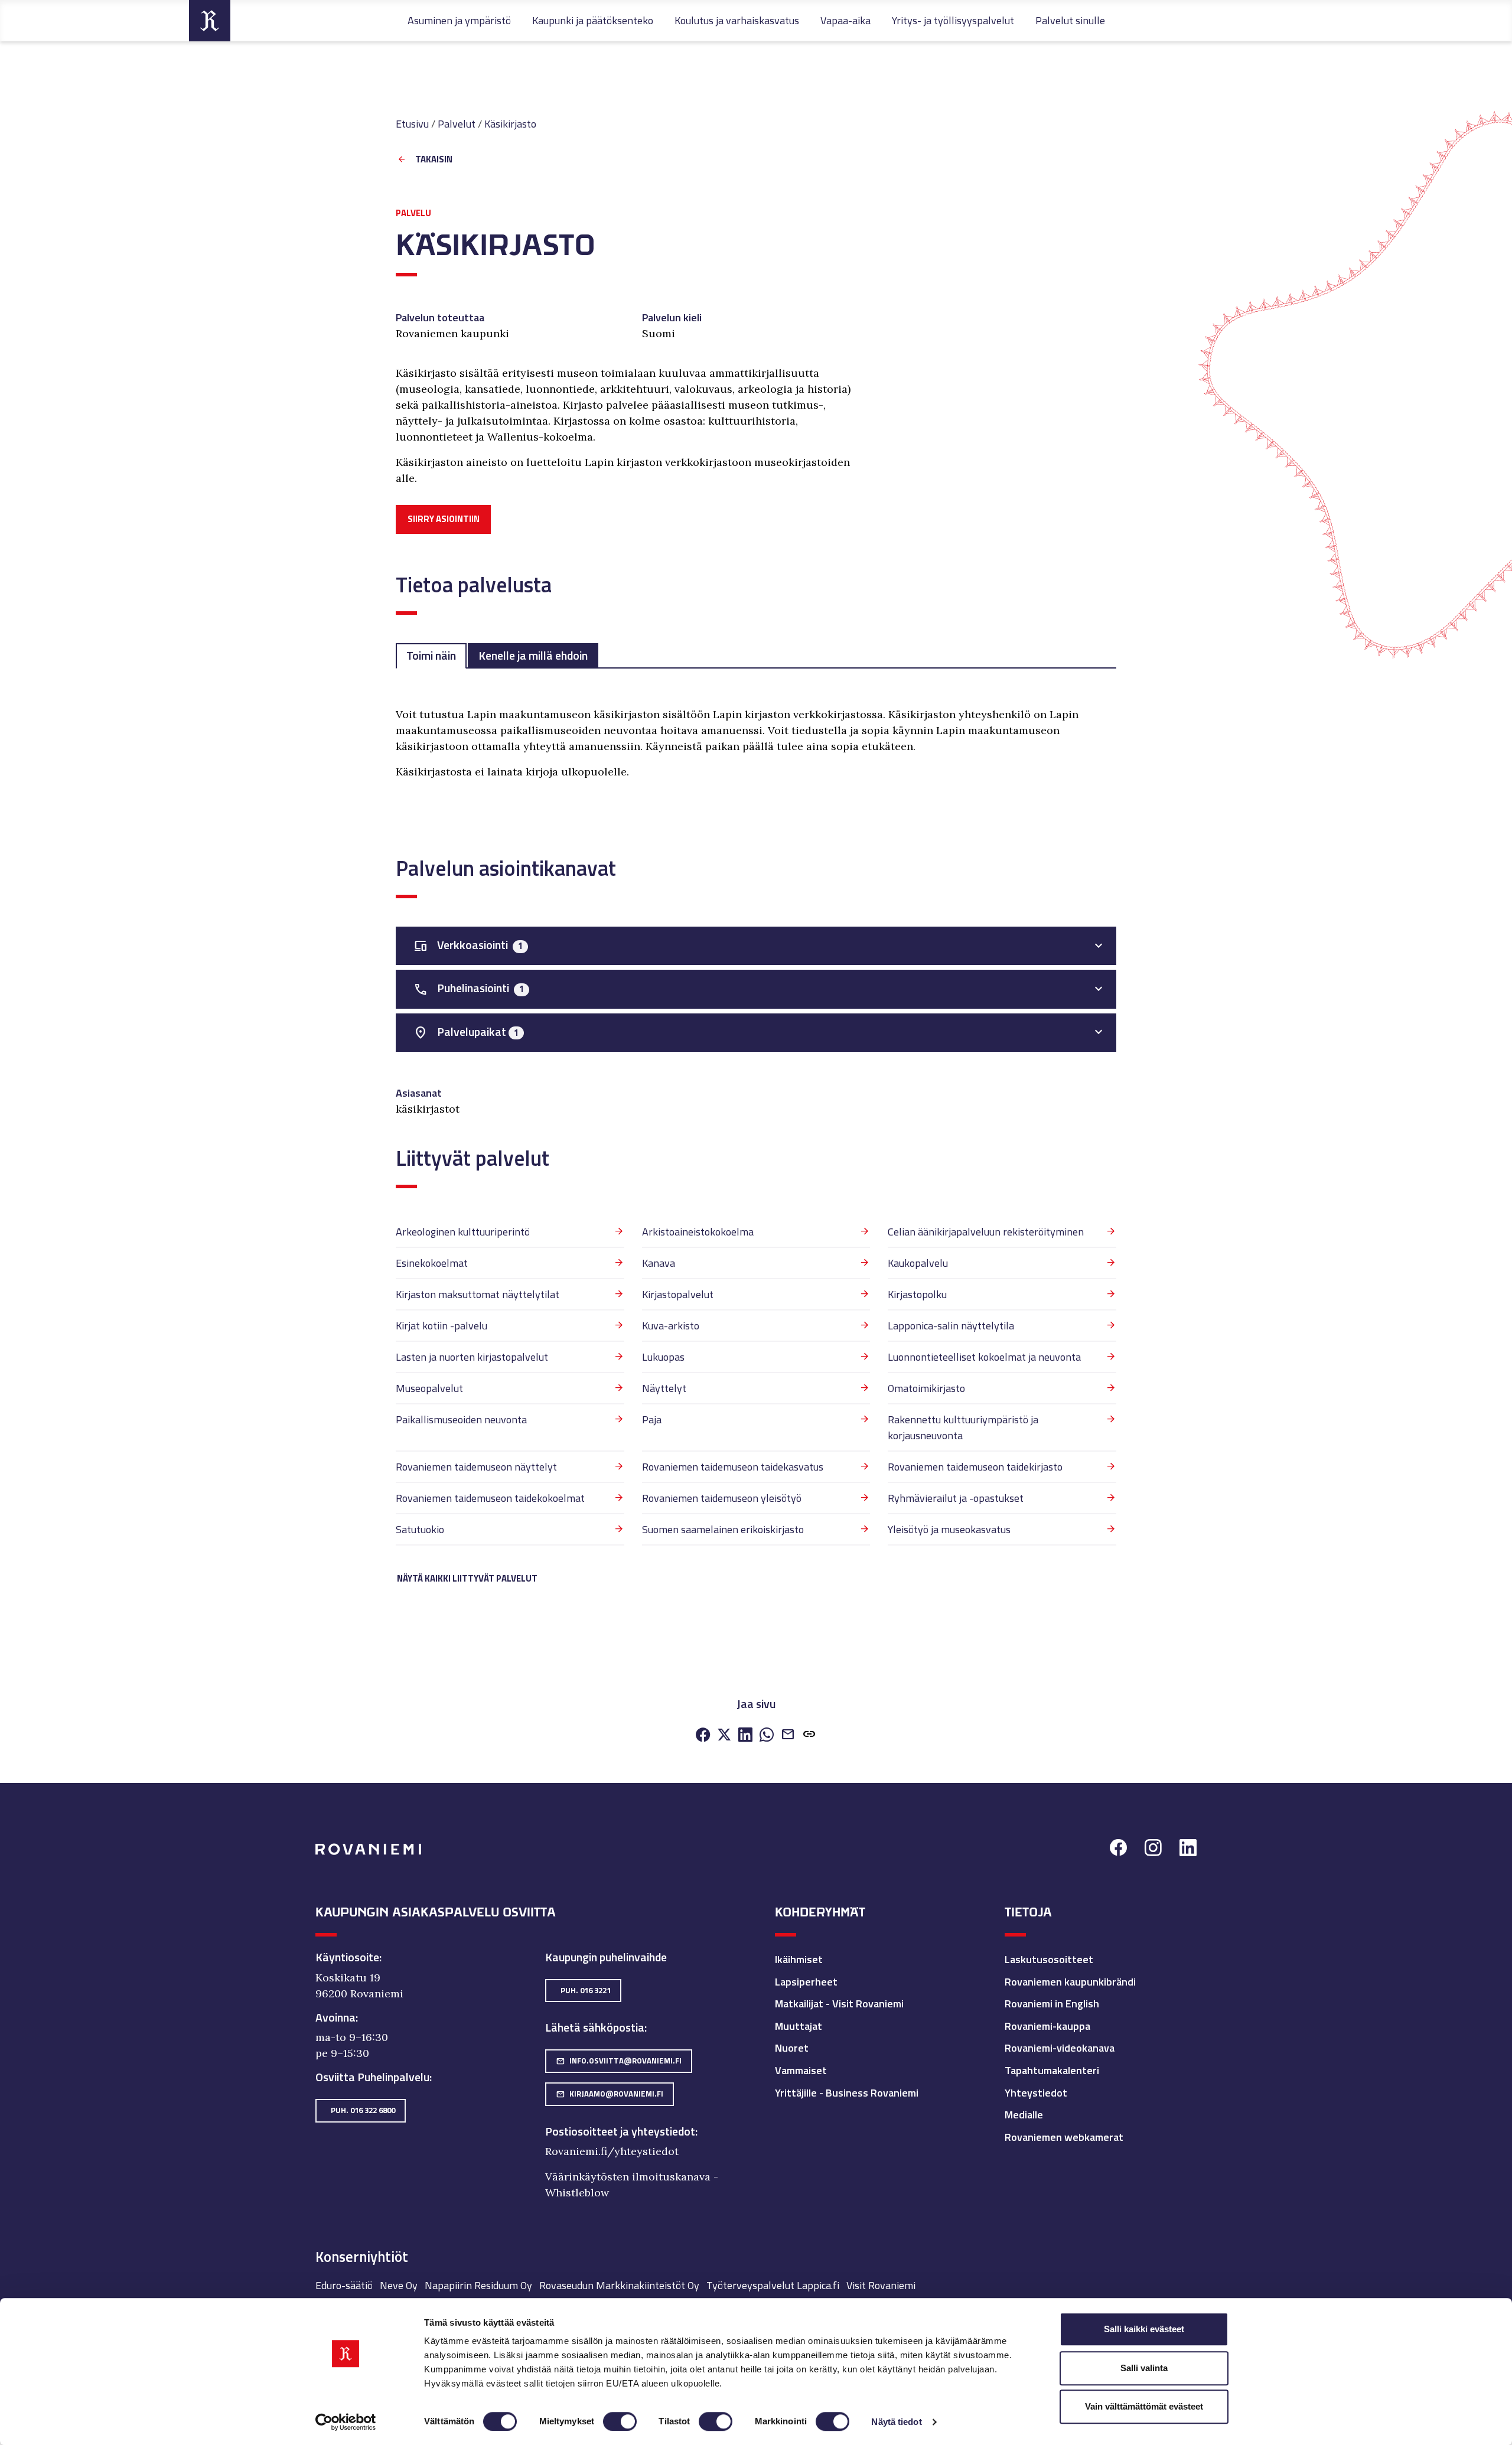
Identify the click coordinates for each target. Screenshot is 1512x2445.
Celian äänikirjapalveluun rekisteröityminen (986, 1232)
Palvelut (457, 124)
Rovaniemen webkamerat (1064, 2137)
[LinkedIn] (745, 1735)
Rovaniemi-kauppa (1047, 2026)
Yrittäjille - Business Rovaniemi (847, 2093)
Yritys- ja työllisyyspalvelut (953, 20)
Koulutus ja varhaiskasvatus (737, 20)
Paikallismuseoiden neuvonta (461, 1419)
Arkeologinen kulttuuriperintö (463, 1232)
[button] (809, 1735)
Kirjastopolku (917, 1294)
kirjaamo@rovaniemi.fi (610, 2094)
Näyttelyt (664, 1388)
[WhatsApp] (767, 1735)
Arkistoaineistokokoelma (698, 1232)
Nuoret (792, 2048)
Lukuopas (663, 1357)
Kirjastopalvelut (678, 1294)
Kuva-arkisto (671, 1326)
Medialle (1024, 2115)
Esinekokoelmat (432, 1263)
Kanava (659, 1263)
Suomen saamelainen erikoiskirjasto (723, 1529)
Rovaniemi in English (1052, 2004)
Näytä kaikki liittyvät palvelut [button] (467, 1578)
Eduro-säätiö (344, 2285)
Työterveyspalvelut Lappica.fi (773, 2285)
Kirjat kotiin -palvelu (441, 1326)
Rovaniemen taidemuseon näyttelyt (476, 1467)
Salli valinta (1144, 2368)
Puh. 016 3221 (586, 1990)
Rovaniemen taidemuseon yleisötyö (722, 1498)
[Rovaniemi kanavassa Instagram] (1153, 1849)
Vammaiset (801, 2070)
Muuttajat (799, 2026)
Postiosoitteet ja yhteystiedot (620, 2131)
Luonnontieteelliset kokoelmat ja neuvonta (984, 1357)
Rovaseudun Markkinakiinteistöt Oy (619, 2285)
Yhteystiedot (1036, 2093)
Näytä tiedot (896, 2422)
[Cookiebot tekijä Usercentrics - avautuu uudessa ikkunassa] (346, 2422)
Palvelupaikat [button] (466, 1032)
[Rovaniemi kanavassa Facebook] (1118, 1849)
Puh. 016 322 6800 (363, 2110)
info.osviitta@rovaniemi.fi (619, 2061)
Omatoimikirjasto (926, 1388)
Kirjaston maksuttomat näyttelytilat (478, 1294)
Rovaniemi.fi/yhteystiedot (612, 2151)
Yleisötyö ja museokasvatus (949, 1529)
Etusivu (412, 124)
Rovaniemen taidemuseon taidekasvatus (733, 1467)
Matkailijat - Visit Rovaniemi (839, 2004)
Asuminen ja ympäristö (459, 20)
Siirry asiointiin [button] (444, 519)
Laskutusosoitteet (1049, 1959)
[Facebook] (703, 1735)
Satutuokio (420, 1529)
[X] (724, 1735)
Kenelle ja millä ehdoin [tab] (533, 656)
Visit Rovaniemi (881, 2285)
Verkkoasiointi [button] (468, 945)
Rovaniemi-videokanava (1060, 2048)
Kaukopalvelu (918, 1263)
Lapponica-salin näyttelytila (951, 1326)
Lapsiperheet (806, 1982)
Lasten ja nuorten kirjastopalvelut (472, 1357)
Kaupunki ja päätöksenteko (593, 20)
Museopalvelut (429, 1388)
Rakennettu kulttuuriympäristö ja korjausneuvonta (963, 1427)
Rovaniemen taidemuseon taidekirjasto (975, 1467)
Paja (652, 1419)
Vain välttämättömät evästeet (1144, 2406)
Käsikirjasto (510, 124)
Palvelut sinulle (1070, 20)
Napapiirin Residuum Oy (478, 2285)
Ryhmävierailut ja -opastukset (956, 1498)
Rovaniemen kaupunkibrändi (1070, 1982)
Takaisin (434, 160)
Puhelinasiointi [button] (469, 988)
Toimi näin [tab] (431, 656)
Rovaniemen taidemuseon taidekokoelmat (490, 1498)
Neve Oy (399, 2285)
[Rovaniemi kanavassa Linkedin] (1188, 1849)
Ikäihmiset (799, 1959)
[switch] (620, 2421)
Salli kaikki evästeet (1144, 2329)
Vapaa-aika (845, 20)
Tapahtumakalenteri (1052, 2070)
